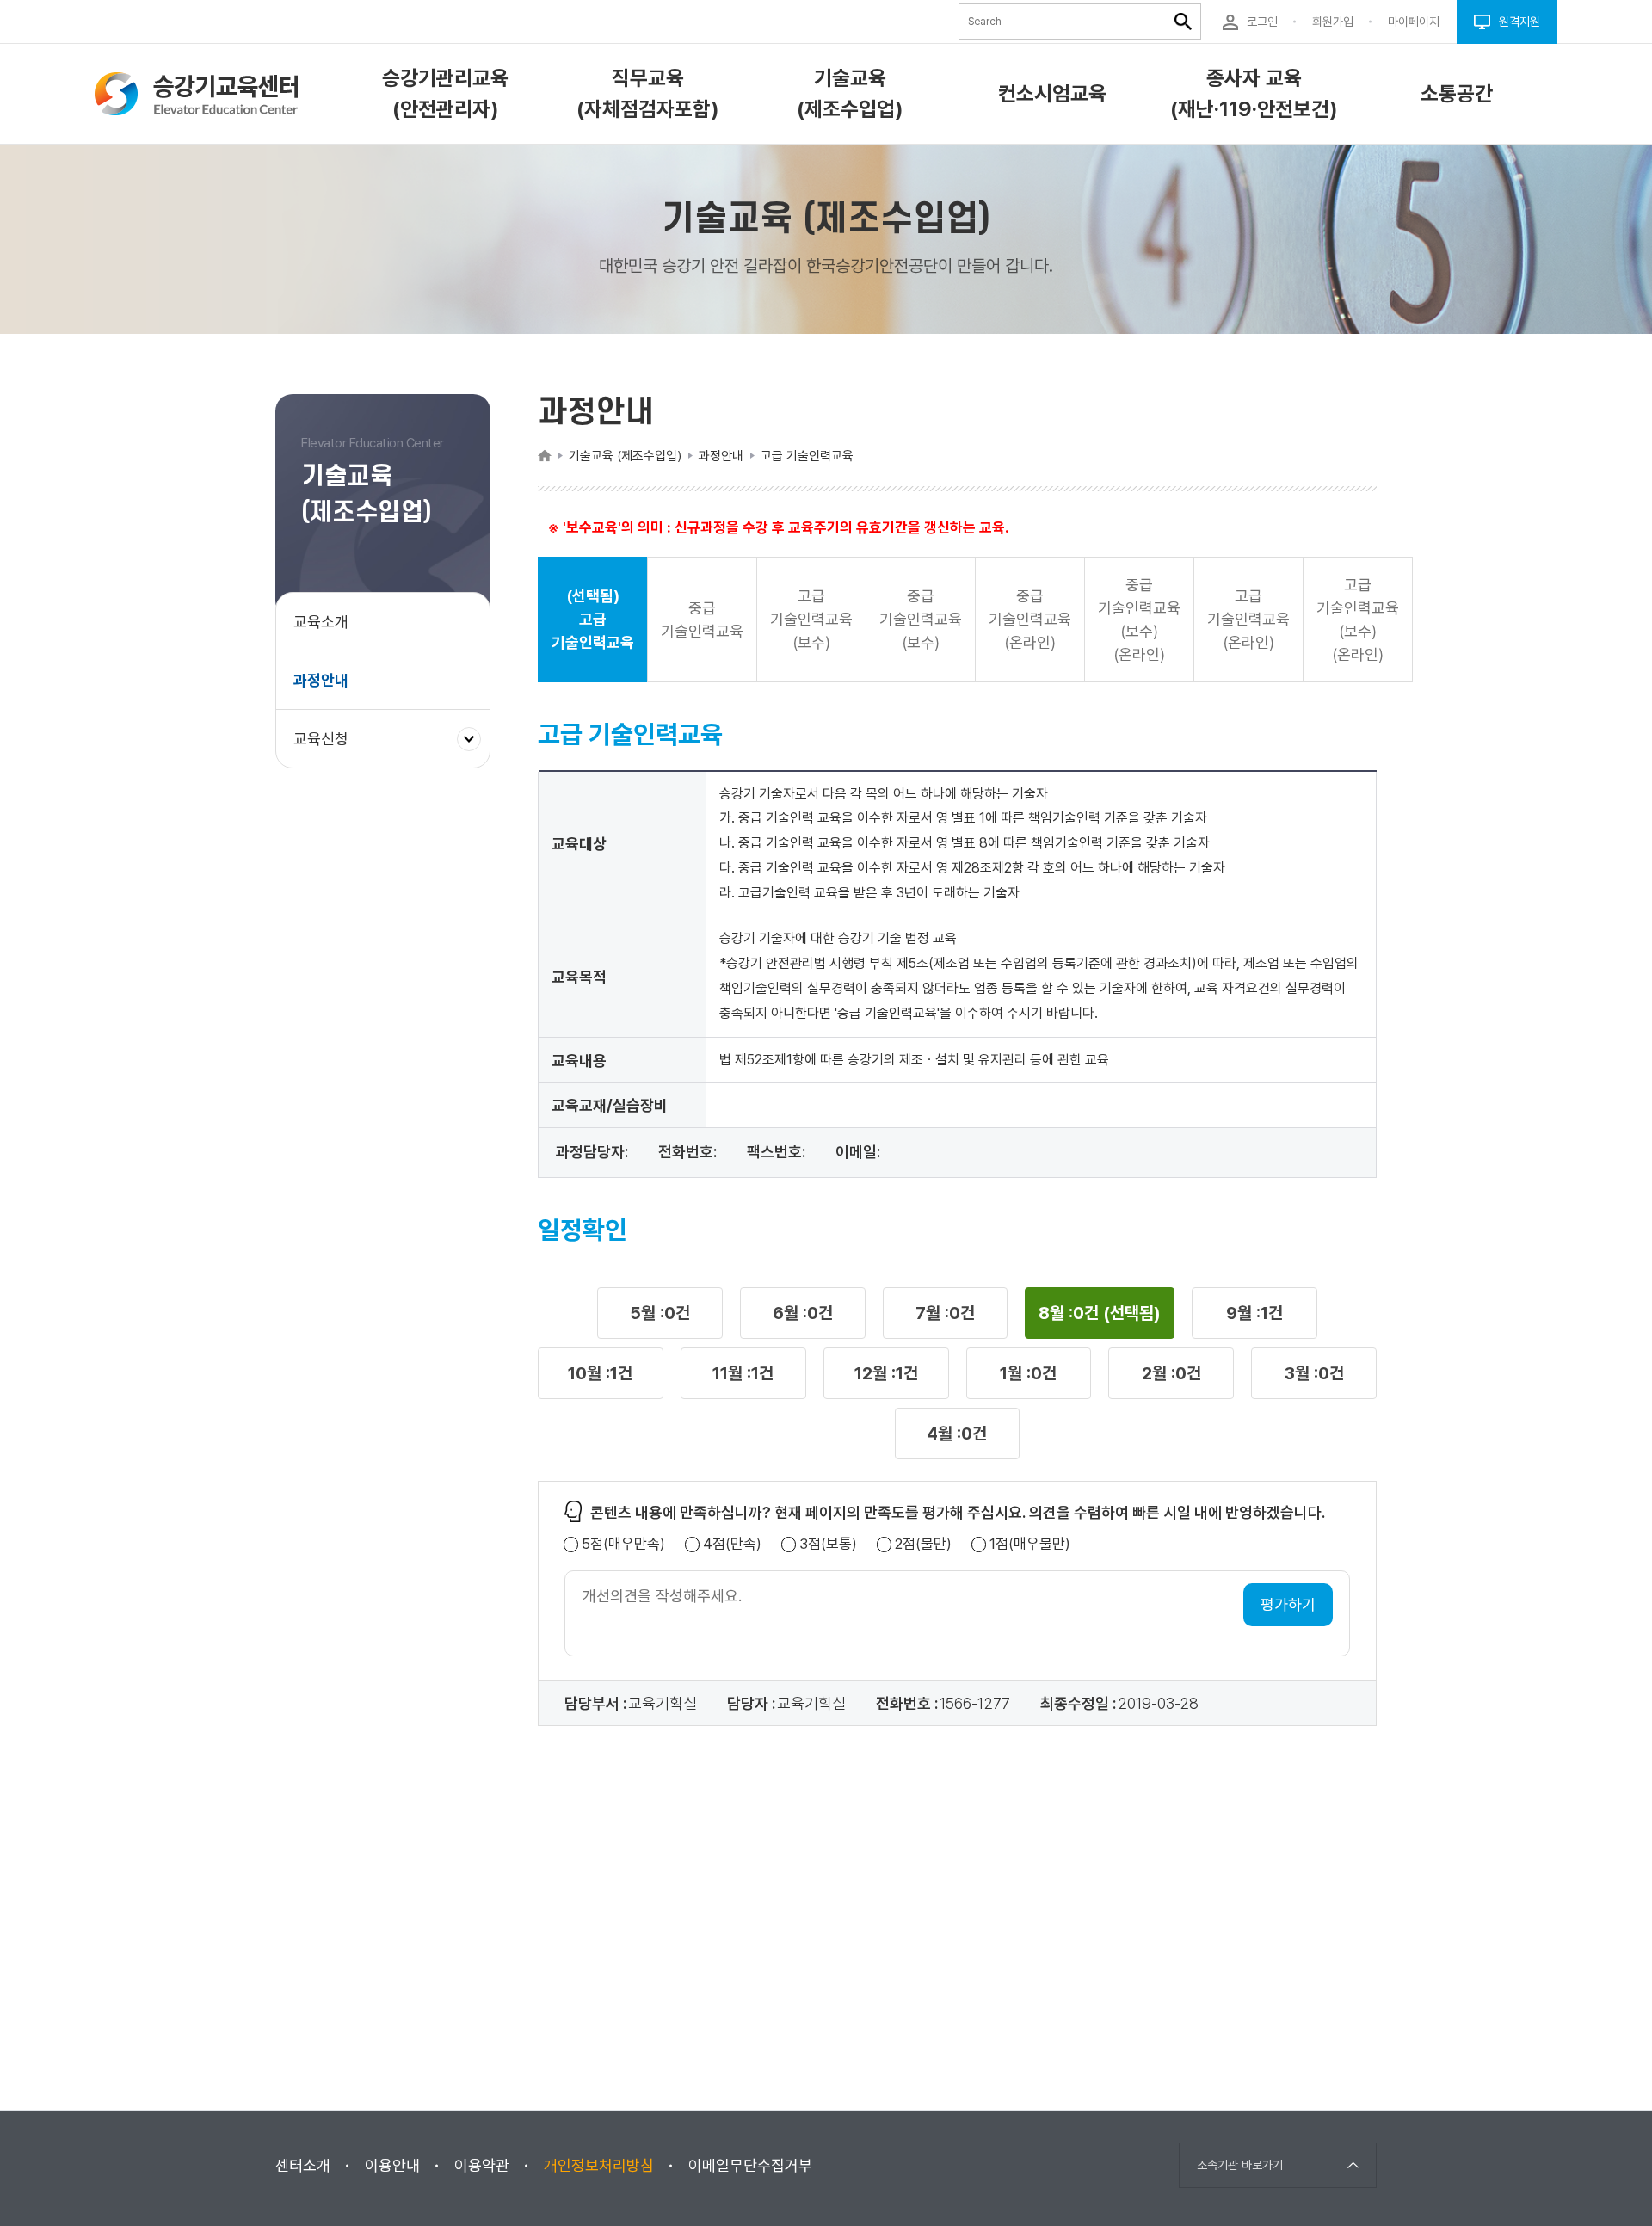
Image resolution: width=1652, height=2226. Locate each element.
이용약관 (482, 2165)
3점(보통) (828, 1544)
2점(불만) (923, 1544)
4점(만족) (732, 1544)
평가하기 (1288, 1604)
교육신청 (327, 748)
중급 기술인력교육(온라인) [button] (1030, 619)
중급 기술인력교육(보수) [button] (921, 619)
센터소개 (303, 2165)
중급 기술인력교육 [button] (702, 620)
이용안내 (392, 2165)
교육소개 (321, 622)
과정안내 (321, 680)
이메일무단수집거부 (750, 2165)
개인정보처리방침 (599, 2165)
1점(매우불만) (1030, 1544)
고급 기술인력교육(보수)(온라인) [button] (1358, 620)
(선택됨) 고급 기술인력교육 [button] (593, 619)
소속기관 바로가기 (1240, 2165)
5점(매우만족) (623, 1544)
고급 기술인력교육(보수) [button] (811, 619)
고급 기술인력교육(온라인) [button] (1248, 619)
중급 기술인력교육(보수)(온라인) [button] (1139, 620)
